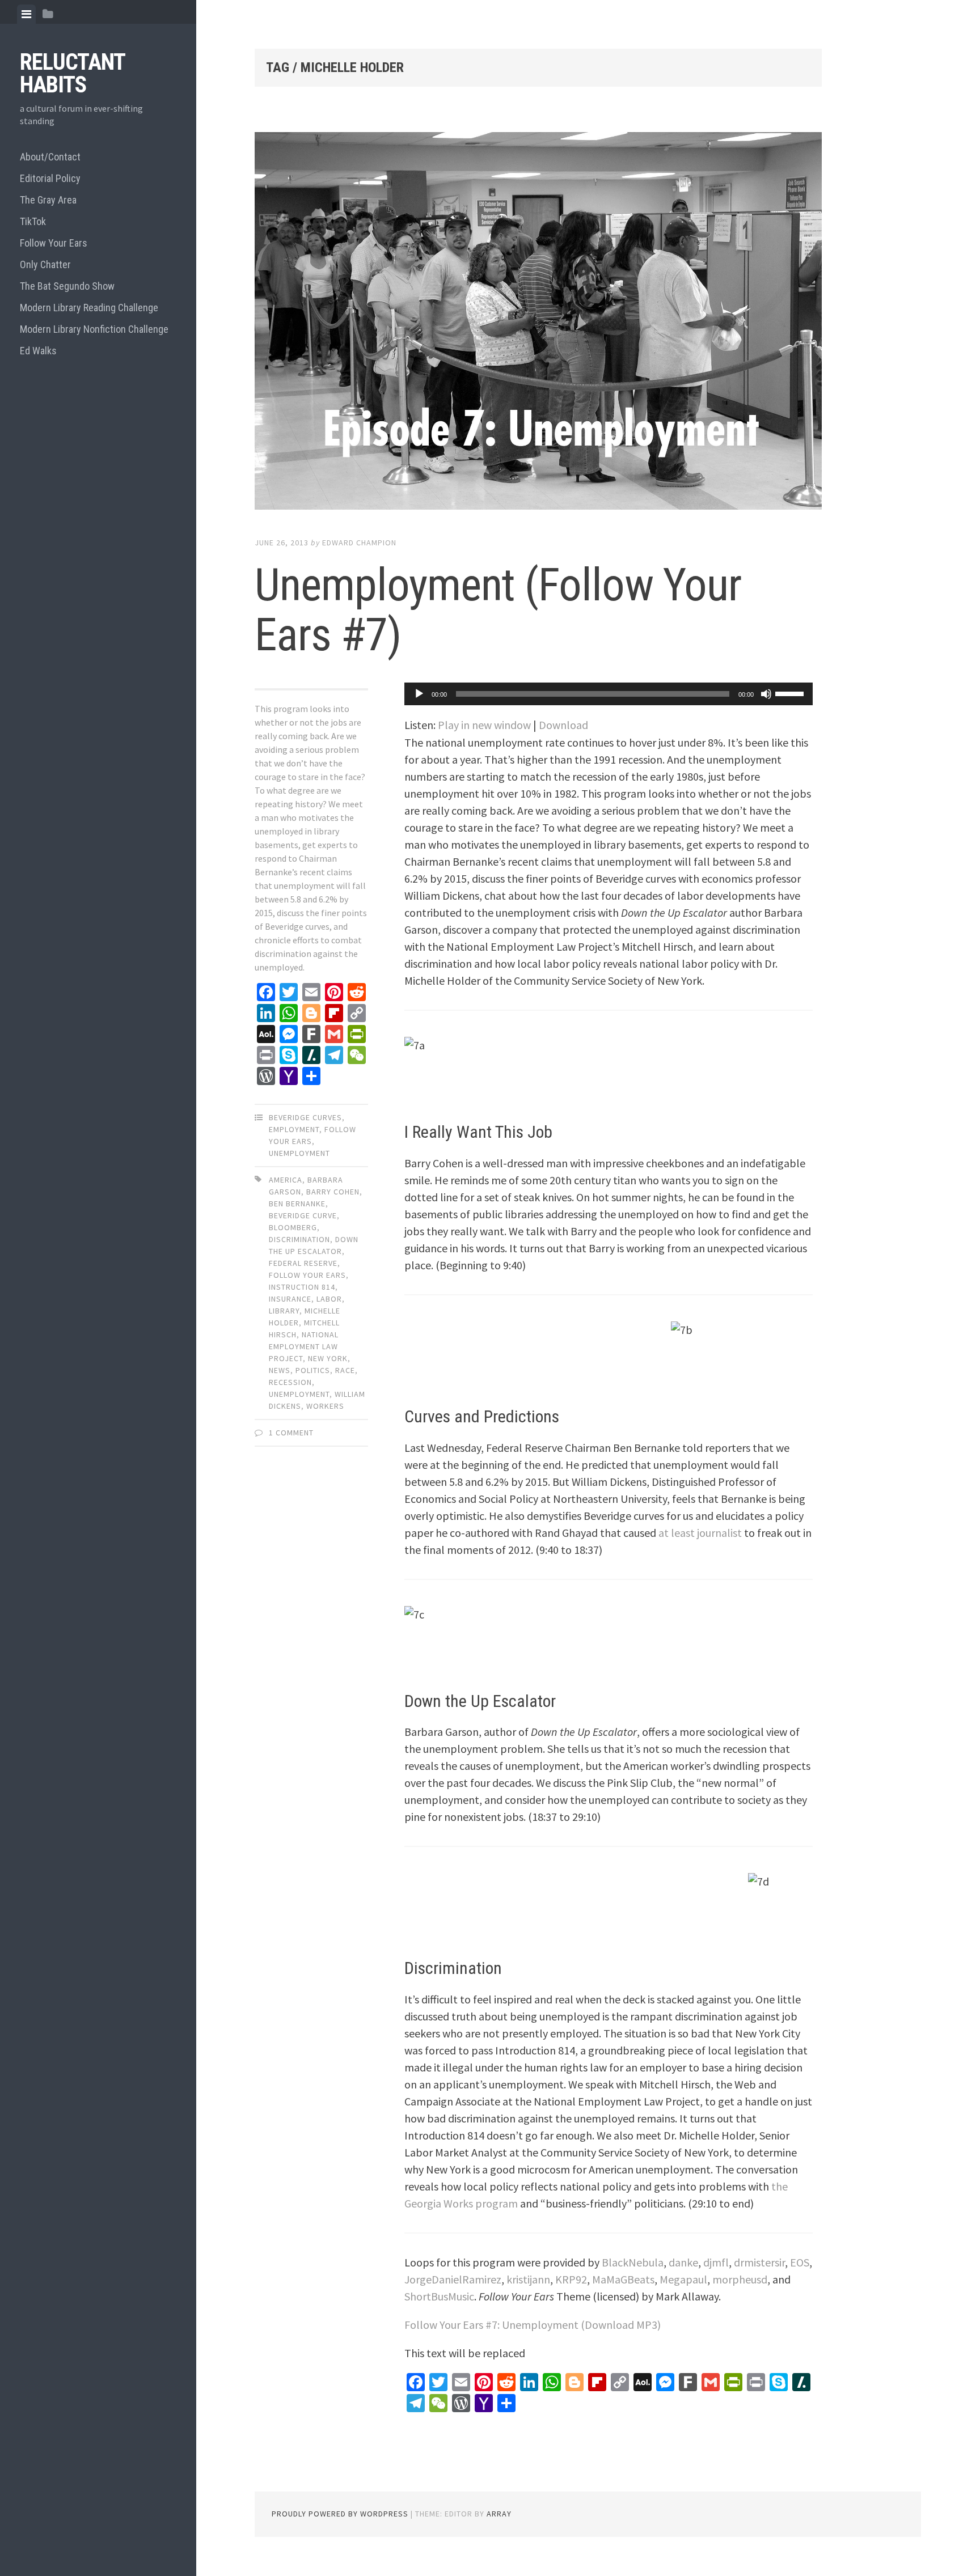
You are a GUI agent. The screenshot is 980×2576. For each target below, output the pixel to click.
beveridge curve (303, 1215)
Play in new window (484, 725)
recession (290, 1382)
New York (328, 1358)
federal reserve (303, 1263)
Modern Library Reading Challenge (89, 308)
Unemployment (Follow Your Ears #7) (498, 610)
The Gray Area (48, 200)
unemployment (299, 1394)
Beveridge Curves (305, 1117)
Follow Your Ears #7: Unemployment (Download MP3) (533, 2325)
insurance (290, 1299)
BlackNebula (633, 2262)
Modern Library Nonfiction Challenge (94, 329)
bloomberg (293, 1227)
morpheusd (740, 2279)
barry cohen (333, 1192)
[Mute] (766, 694)
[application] (609, 694)
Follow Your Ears (54, 243)
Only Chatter (45, 264)
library (284, 1311)
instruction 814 (302, 1287)
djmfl (716, 2262)
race (345, 1370)
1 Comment (291, 1433)
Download (563, 725)
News (280, 1370)
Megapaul (683, 2279)
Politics (313, 1370)
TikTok (33, 221)
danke (683, 2262)
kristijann (528, 2279)
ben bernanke (297, 1204)
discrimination (299, 1239)
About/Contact (50, 157)
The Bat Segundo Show (67, 286)
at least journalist (700, 1533)
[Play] (419, 694)
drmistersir (759, 2262)
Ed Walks (38, 351)
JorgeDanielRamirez (453, 2279)
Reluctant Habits (72, 73)
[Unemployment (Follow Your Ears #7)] (538, 323)
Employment (294, 1129)
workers (325, 1406)
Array (499, 2514)
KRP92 (571, 2279)
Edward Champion (359, 543)
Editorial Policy (50, 178)
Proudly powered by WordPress (340, 2514)
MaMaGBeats (623, 2279)
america (286, 1180)
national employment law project (304, 1346)
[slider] (791, 693)
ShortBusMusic (439, 2296)
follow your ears (307, 1275)
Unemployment (299, 1153)
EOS (800, 2262)
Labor (329, 1299)
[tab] (26, 14)
